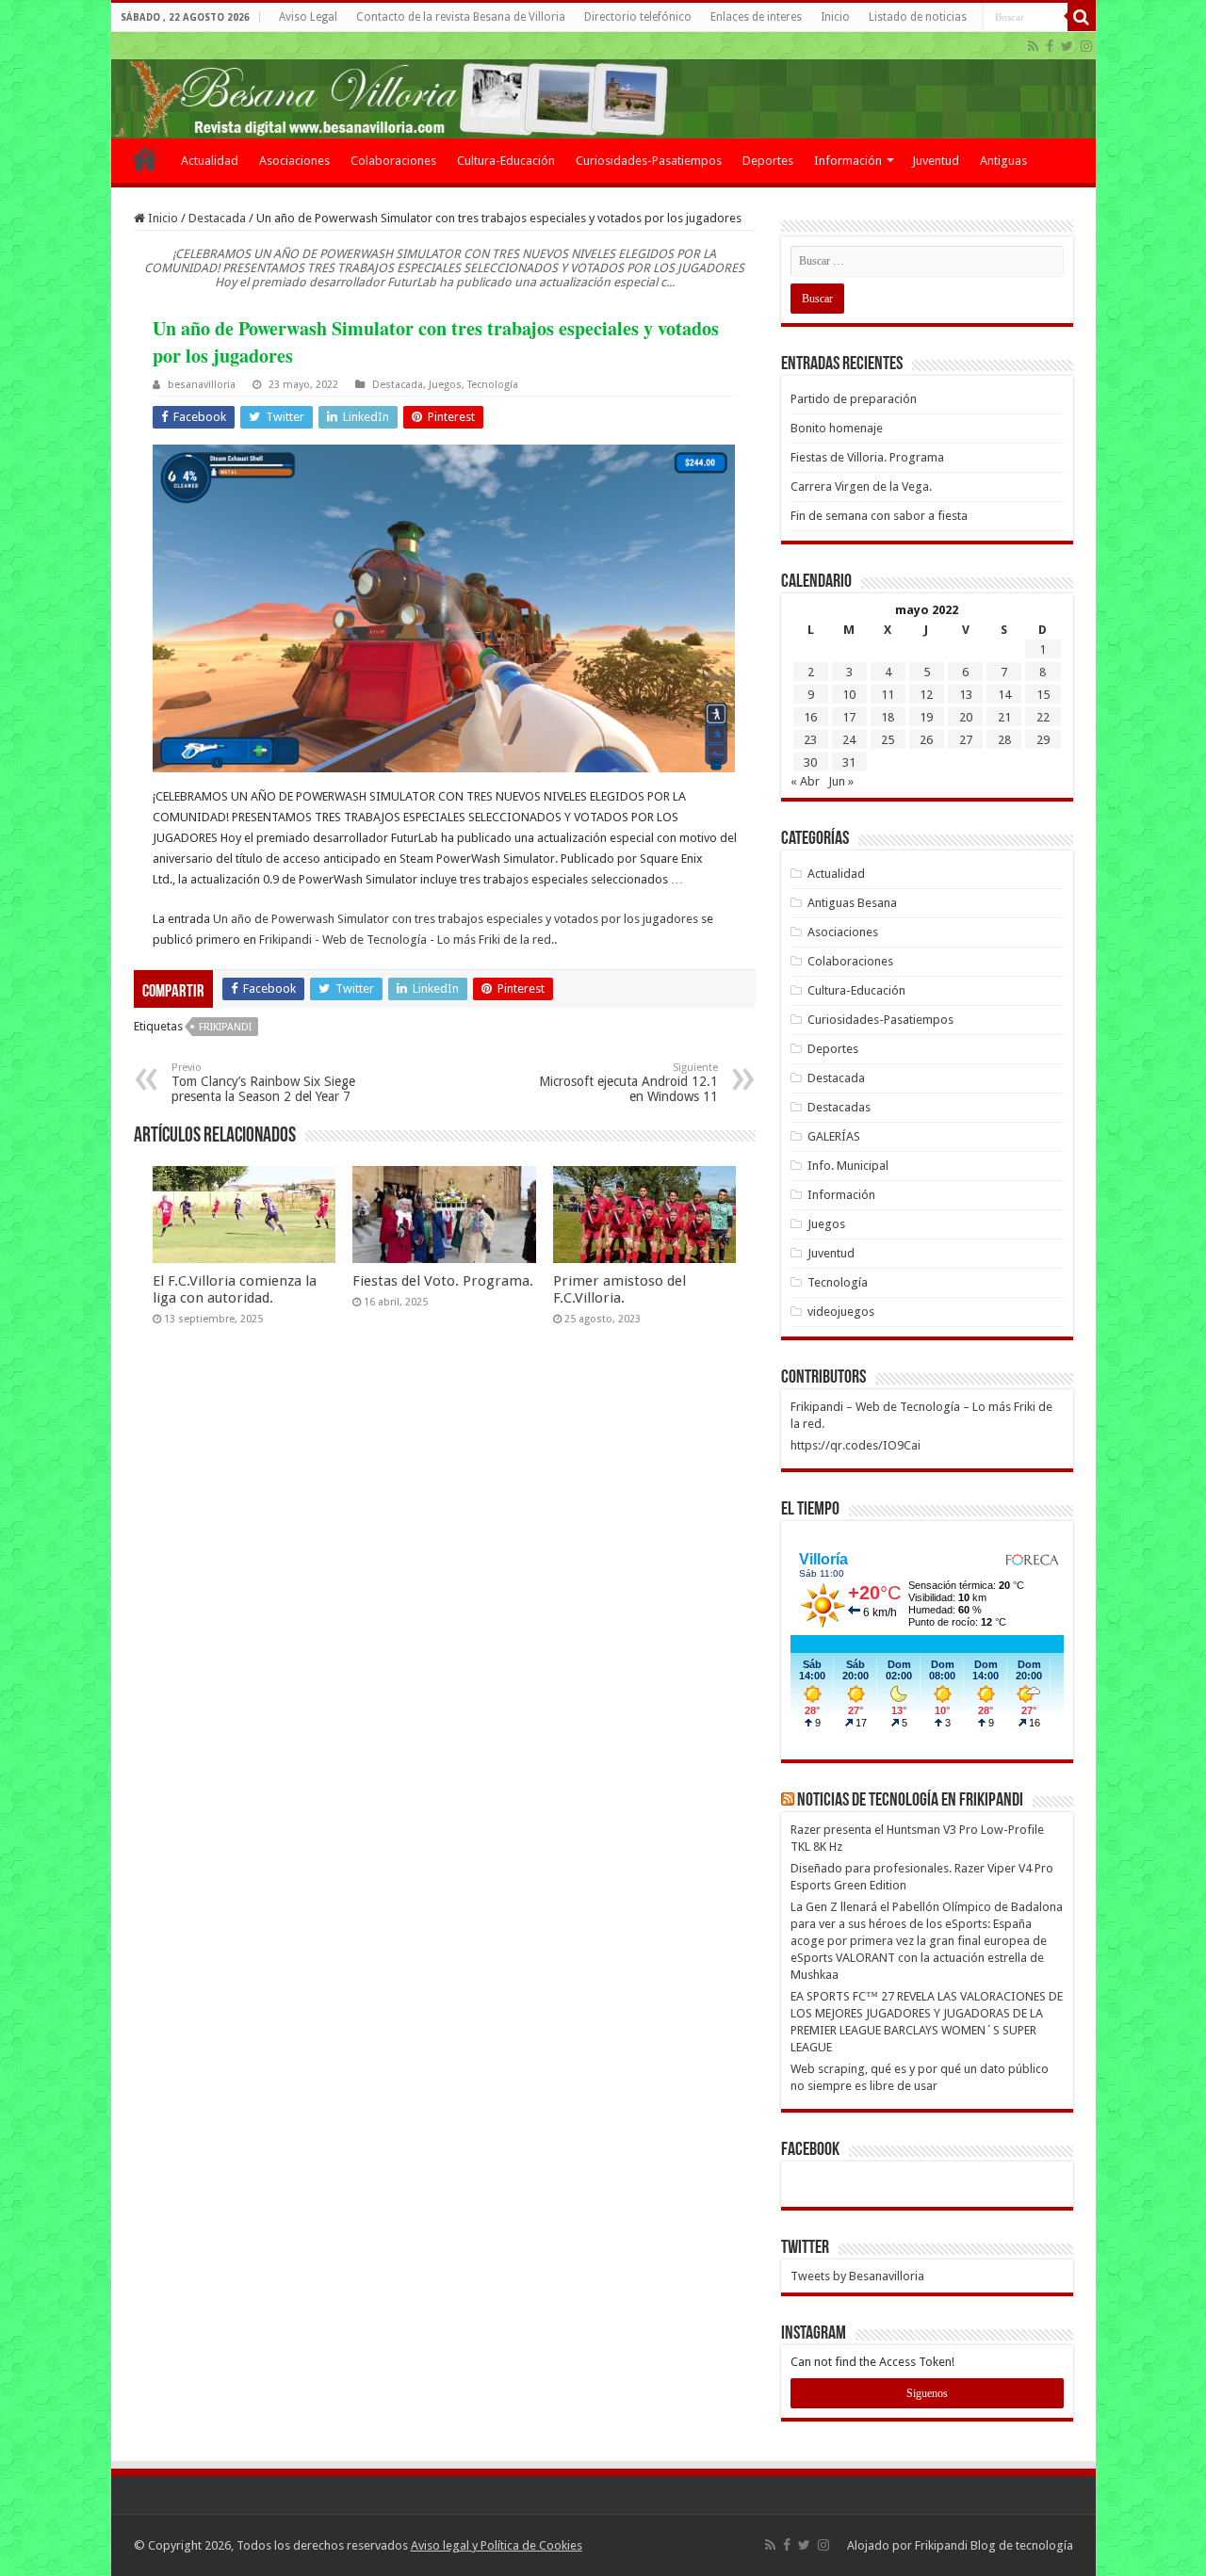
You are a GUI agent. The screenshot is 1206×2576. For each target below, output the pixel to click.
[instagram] (1086, 46)
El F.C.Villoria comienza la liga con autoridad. (235, 1289)
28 (1004, 740)
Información (848, 161)
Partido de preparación (854, 399)
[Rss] (1033, 46)
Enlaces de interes (756, 17)
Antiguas (1003, 161)
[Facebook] (1050, 46)
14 (1004, 695)
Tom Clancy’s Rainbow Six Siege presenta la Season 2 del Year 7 (263, 1083)
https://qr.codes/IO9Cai (856, 1445)
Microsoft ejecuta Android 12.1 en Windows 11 (628, 1083)
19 (926, 717)
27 (966, 740)
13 (966, 695)
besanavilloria (202, 385)
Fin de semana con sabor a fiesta (879, 516)
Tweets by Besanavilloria (857, 2276)
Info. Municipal (848, 1166)
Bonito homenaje (837, 428)
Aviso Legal (308, 17)
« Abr (805, 781)
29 (1043, 740)
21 (1004, 717)
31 (849, 762)
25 (888, 740)
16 (810, 717)
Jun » (841, 781)
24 (849, 740)
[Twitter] (1067, 46)
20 (966, 717)
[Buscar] (1082, 17)
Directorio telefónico (638, 17)
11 (888, 695)
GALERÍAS (834, 1136)
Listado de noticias (918, 17)
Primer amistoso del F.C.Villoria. (619, 1289)
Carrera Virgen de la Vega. (861, 486)
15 (1043, 695)
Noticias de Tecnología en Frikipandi (910, 1801)
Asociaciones (294, 161)
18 (888, 717)
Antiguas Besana (852, 903)
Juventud (936, 161)
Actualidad (210, 161)
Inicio (835, 17)
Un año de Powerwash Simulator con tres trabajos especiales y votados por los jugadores (456, 919)
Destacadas (839, 1107)
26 (926, 740)
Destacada (217, 218)
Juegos (445, 385)
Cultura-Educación (506, 161)
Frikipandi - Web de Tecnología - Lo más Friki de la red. (407, 940)
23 (810, 740)
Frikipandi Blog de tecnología (994, 2545)
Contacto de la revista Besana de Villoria (461, 17)
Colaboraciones (393, 161)
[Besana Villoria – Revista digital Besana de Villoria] (603, 85)
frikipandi (225, 1027)
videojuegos (841, 1312)
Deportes (768, 161)
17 (849, 717)
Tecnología (493, 385)
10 (849, 695)
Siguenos (927, 2393)
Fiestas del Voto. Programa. (443, 1281)
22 (1043, 717)
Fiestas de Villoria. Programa (867, 457)
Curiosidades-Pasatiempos (649, 161)
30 (810, 762)
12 (926, 695)
